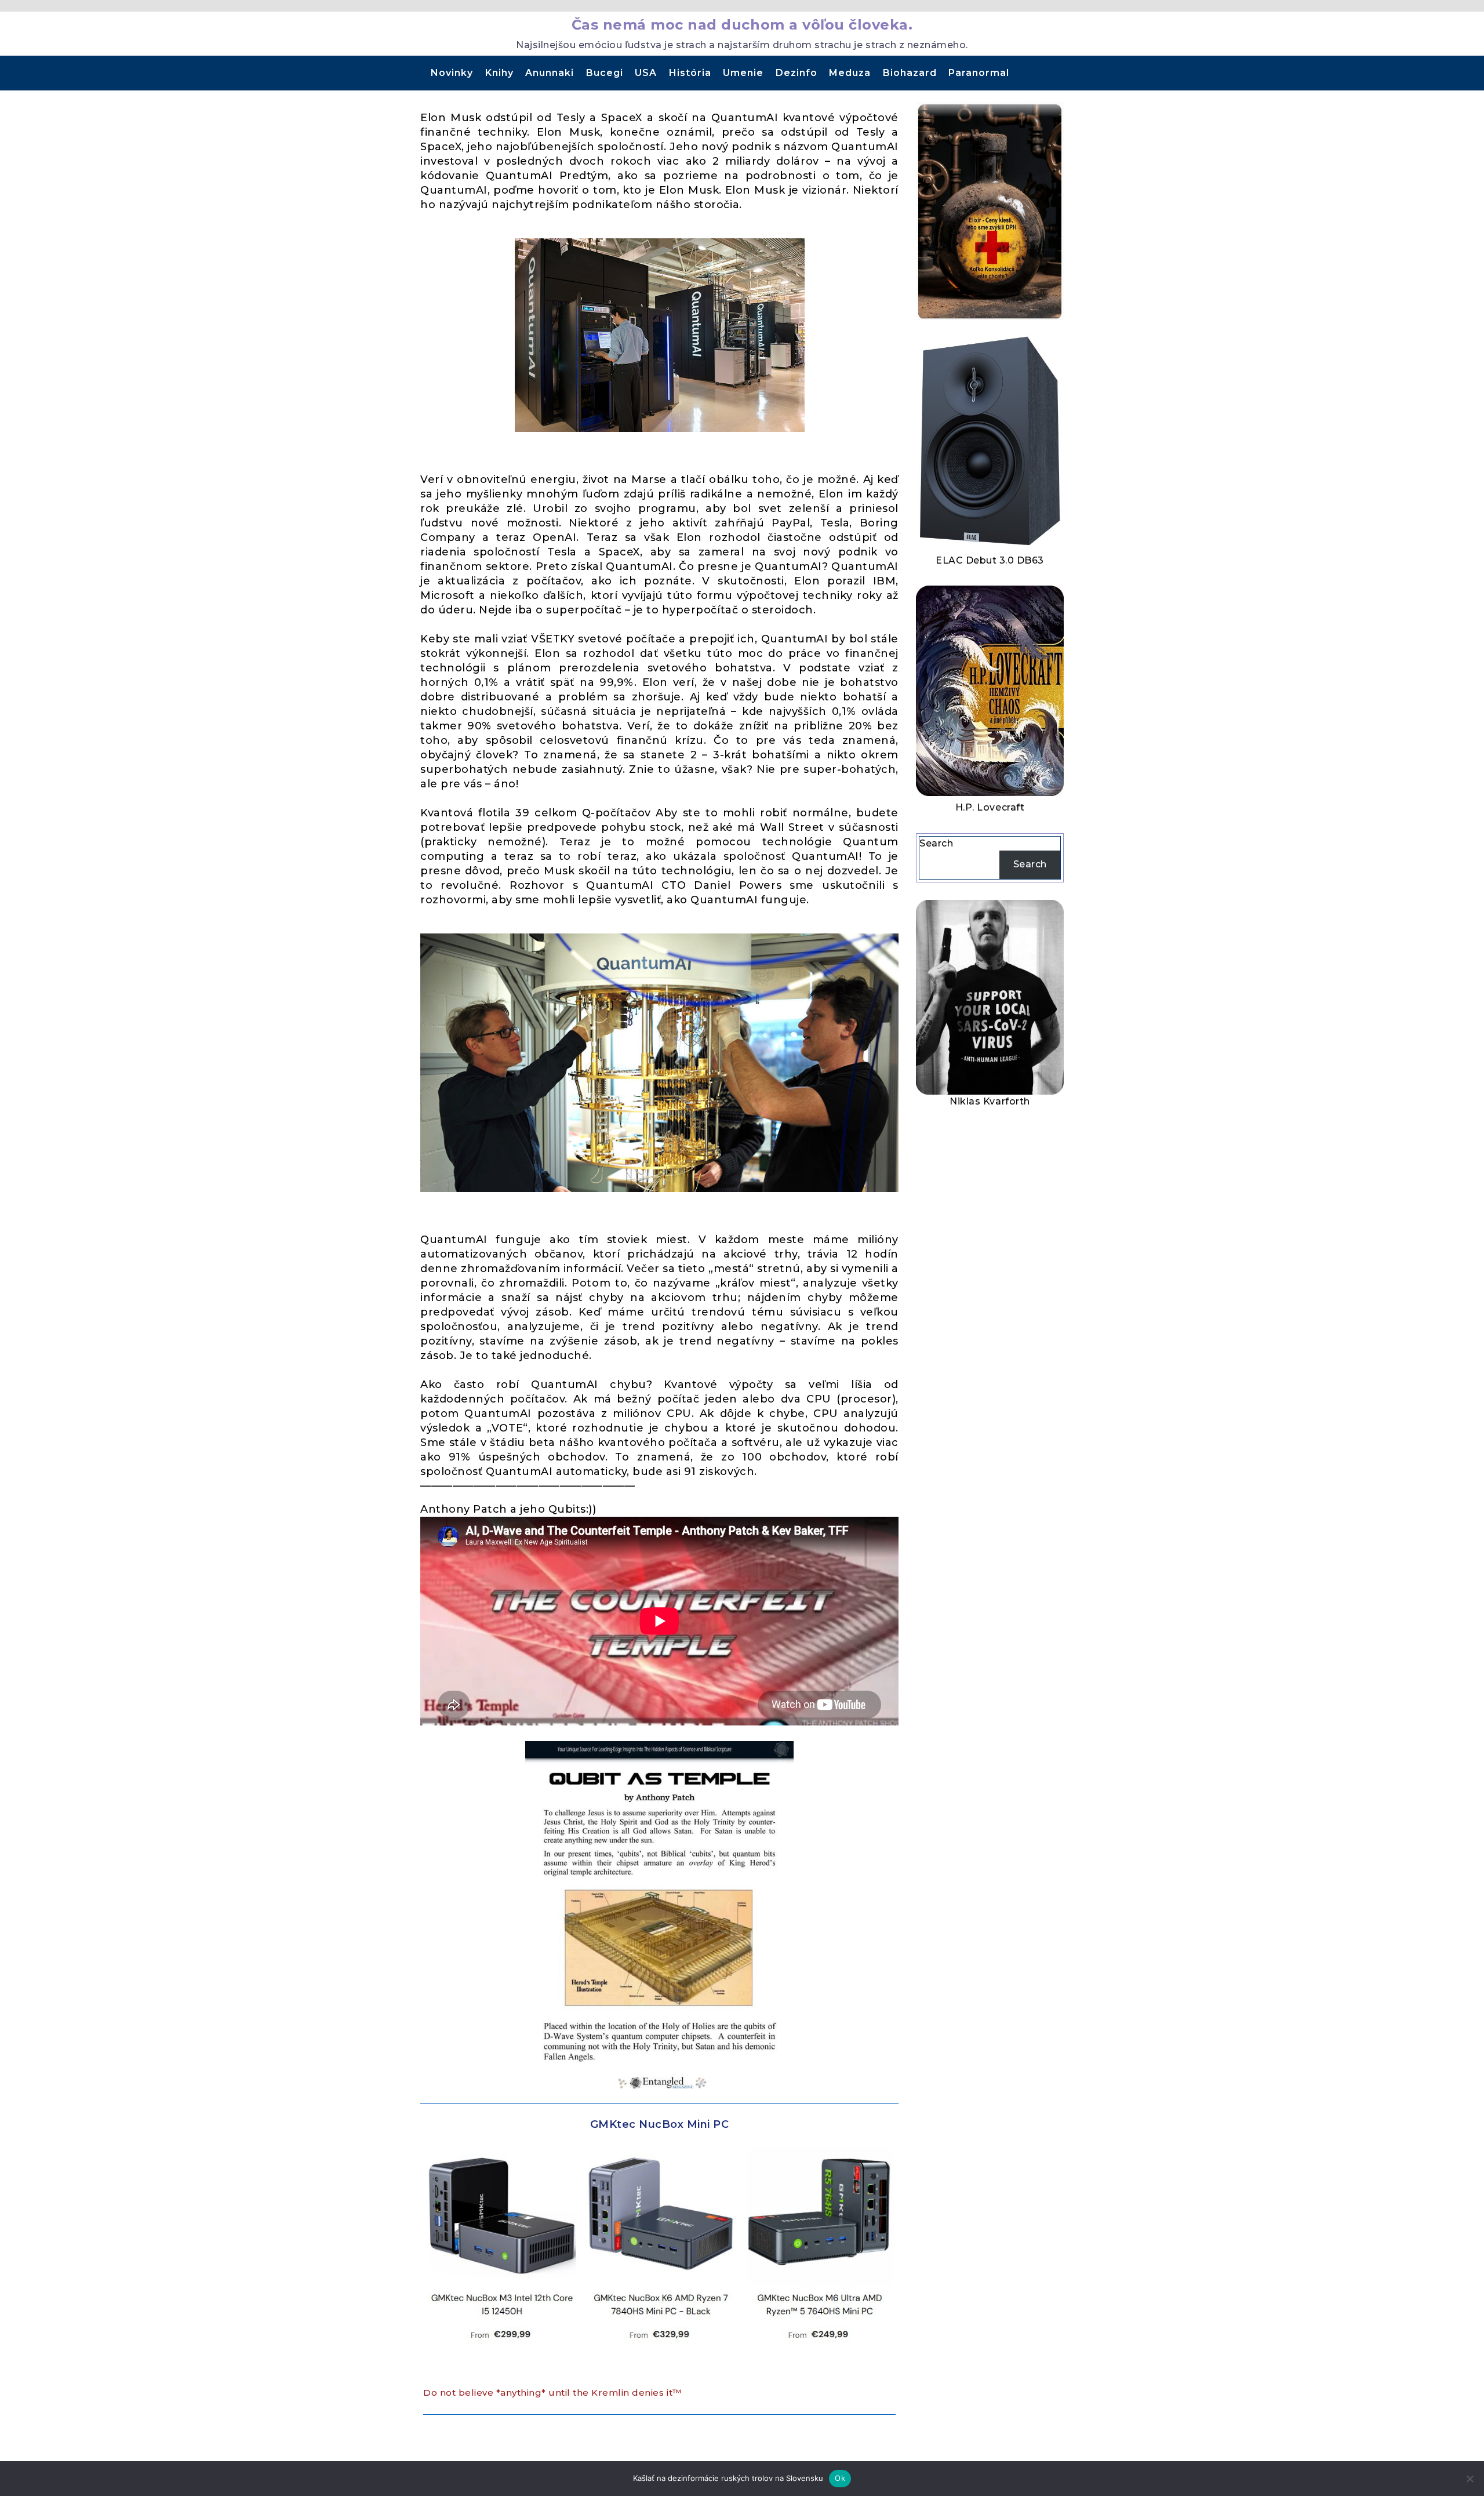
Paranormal (979, 73)
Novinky (452, 73)
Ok (840, 2478)
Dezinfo (796, 73)
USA (646, 73)
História (690, 73)
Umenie (743, 73)
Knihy (499, 73)
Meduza (850, 73)
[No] (1470, 2479)
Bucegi (605, 73)
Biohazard (910, 73)
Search (936, 843)
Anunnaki (550, 73)
